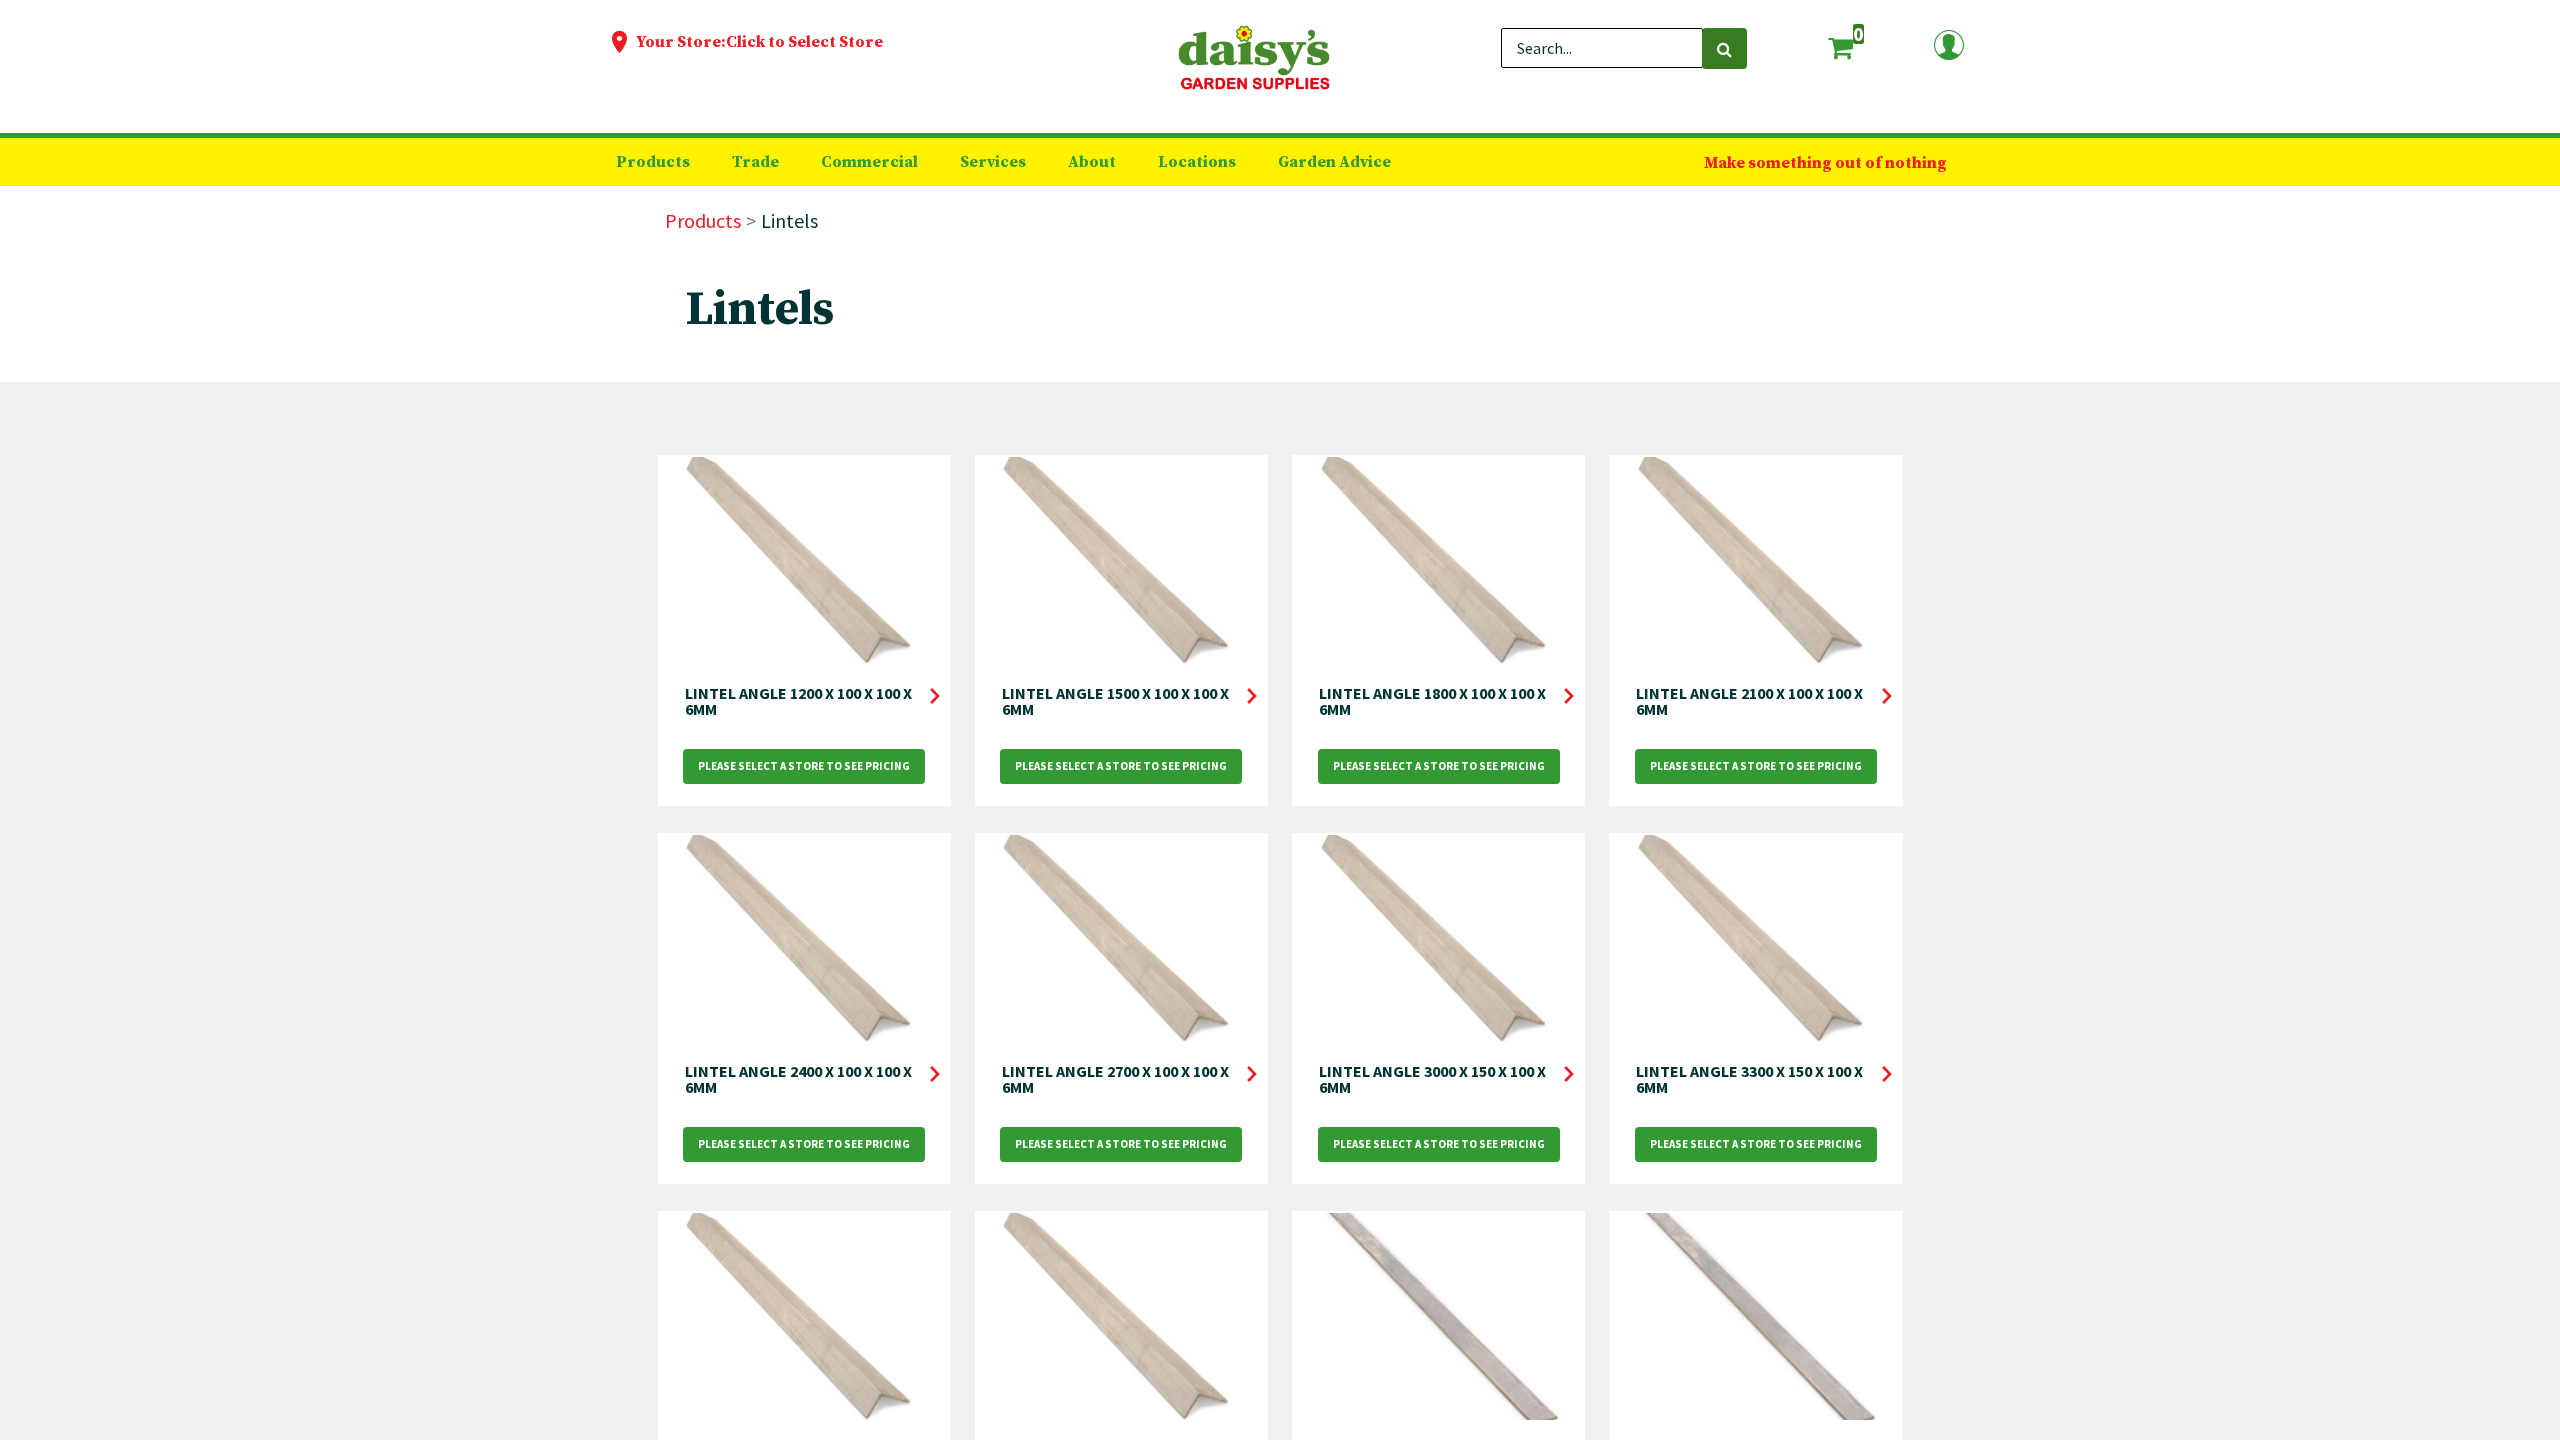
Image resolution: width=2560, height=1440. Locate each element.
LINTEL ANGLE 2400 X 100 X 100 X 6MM (798, 1079)
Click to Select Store (804, 42)
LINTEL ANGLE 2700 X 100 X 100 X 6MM (1115, 1079)
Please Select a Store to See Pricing (804, 766)
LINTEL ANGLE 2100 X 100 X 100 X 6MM (1749, 701)
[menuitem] (653, 162)
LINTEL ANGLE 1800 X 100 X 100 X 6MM (1432, 701)
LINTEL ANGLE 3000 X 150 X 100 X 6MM (1432, 1079)
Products (703, 220)
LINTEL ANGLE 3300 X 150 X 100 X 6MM (1749, 1079)
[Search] (1724, 48)
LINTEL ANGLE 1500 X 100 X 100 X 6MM (1115, 701)
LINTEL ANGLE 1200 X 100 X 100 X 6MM (798, 701)
